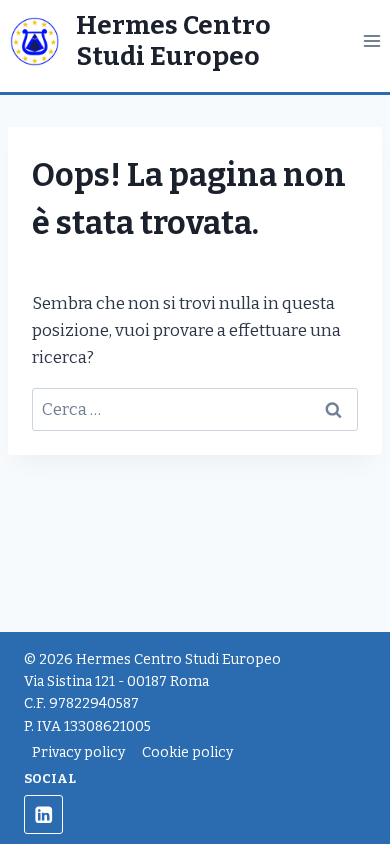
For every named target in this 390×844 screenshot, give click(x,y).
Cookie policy (187, 752)
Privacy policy (78, 752)
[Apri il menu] (371, 41)
